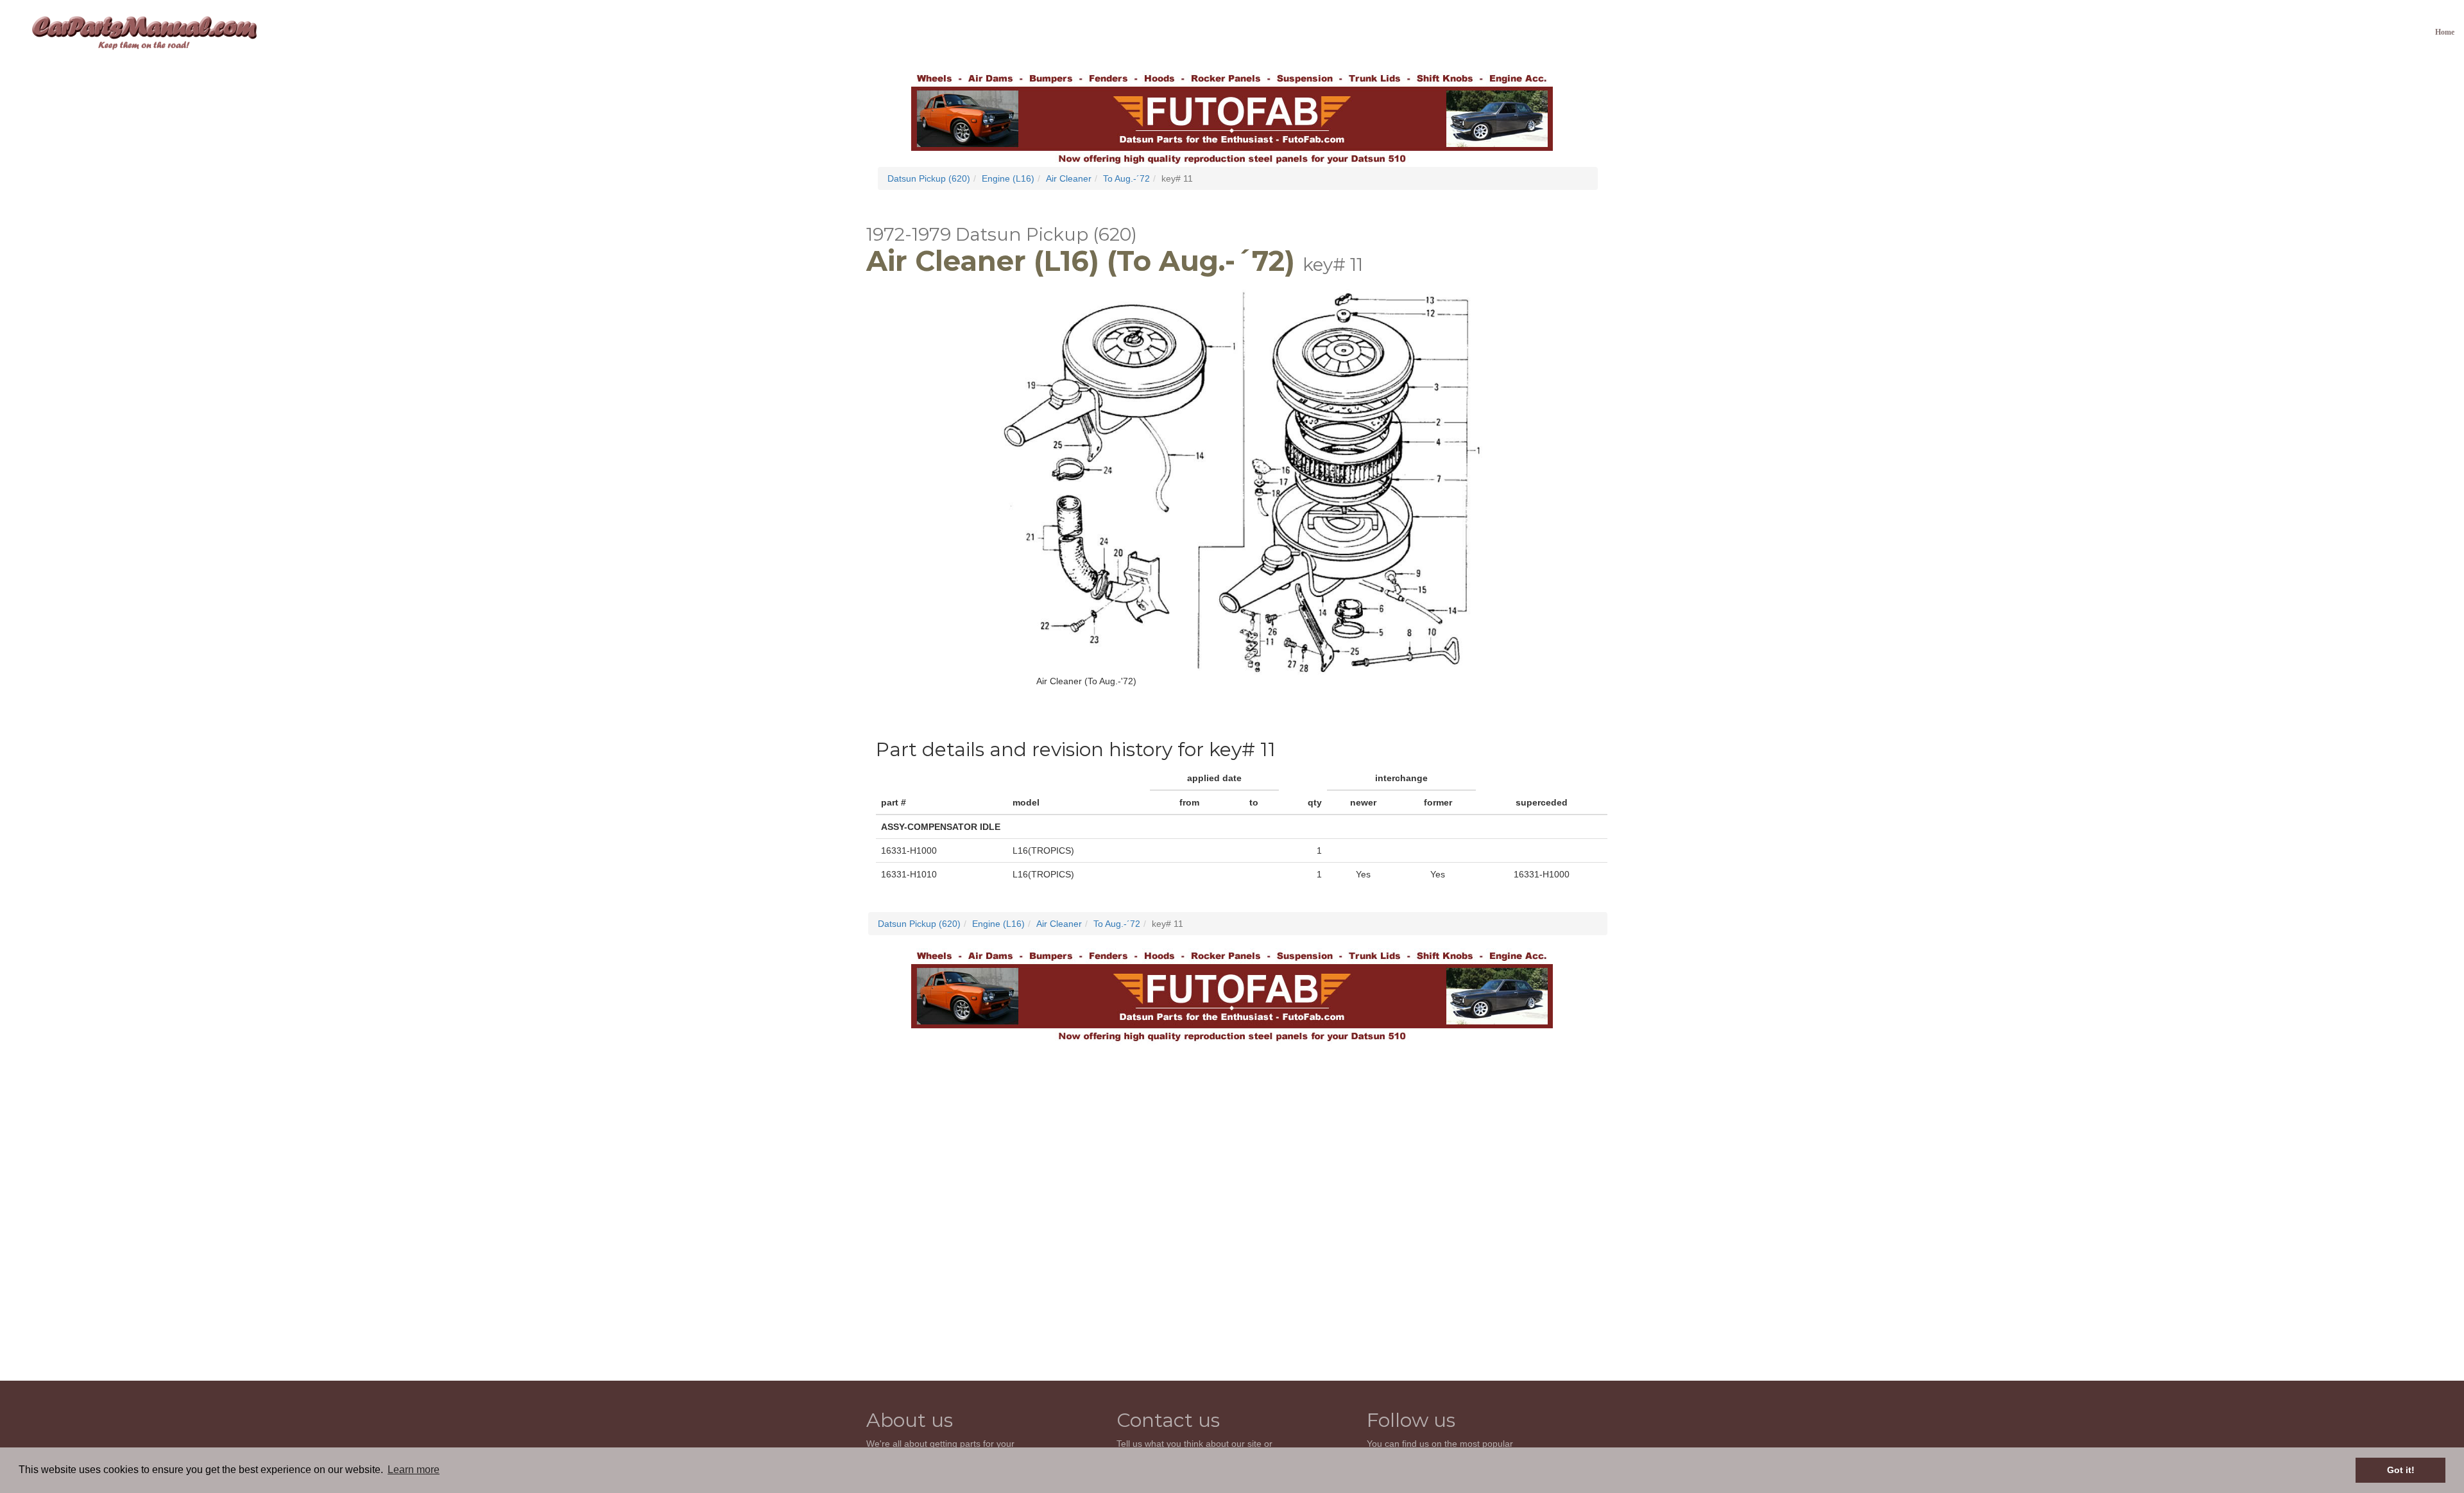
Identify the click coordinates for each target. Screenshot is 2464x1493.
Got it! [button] (2401, 1470)
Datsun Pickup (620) (929, 178)
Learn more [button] (414, 1470)
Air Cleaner (1069, 178)
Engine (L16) (1008, 178)
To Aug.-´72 (1126, 178)
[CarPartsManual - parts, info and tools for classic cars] (144, 32)
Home (2445, 32)
